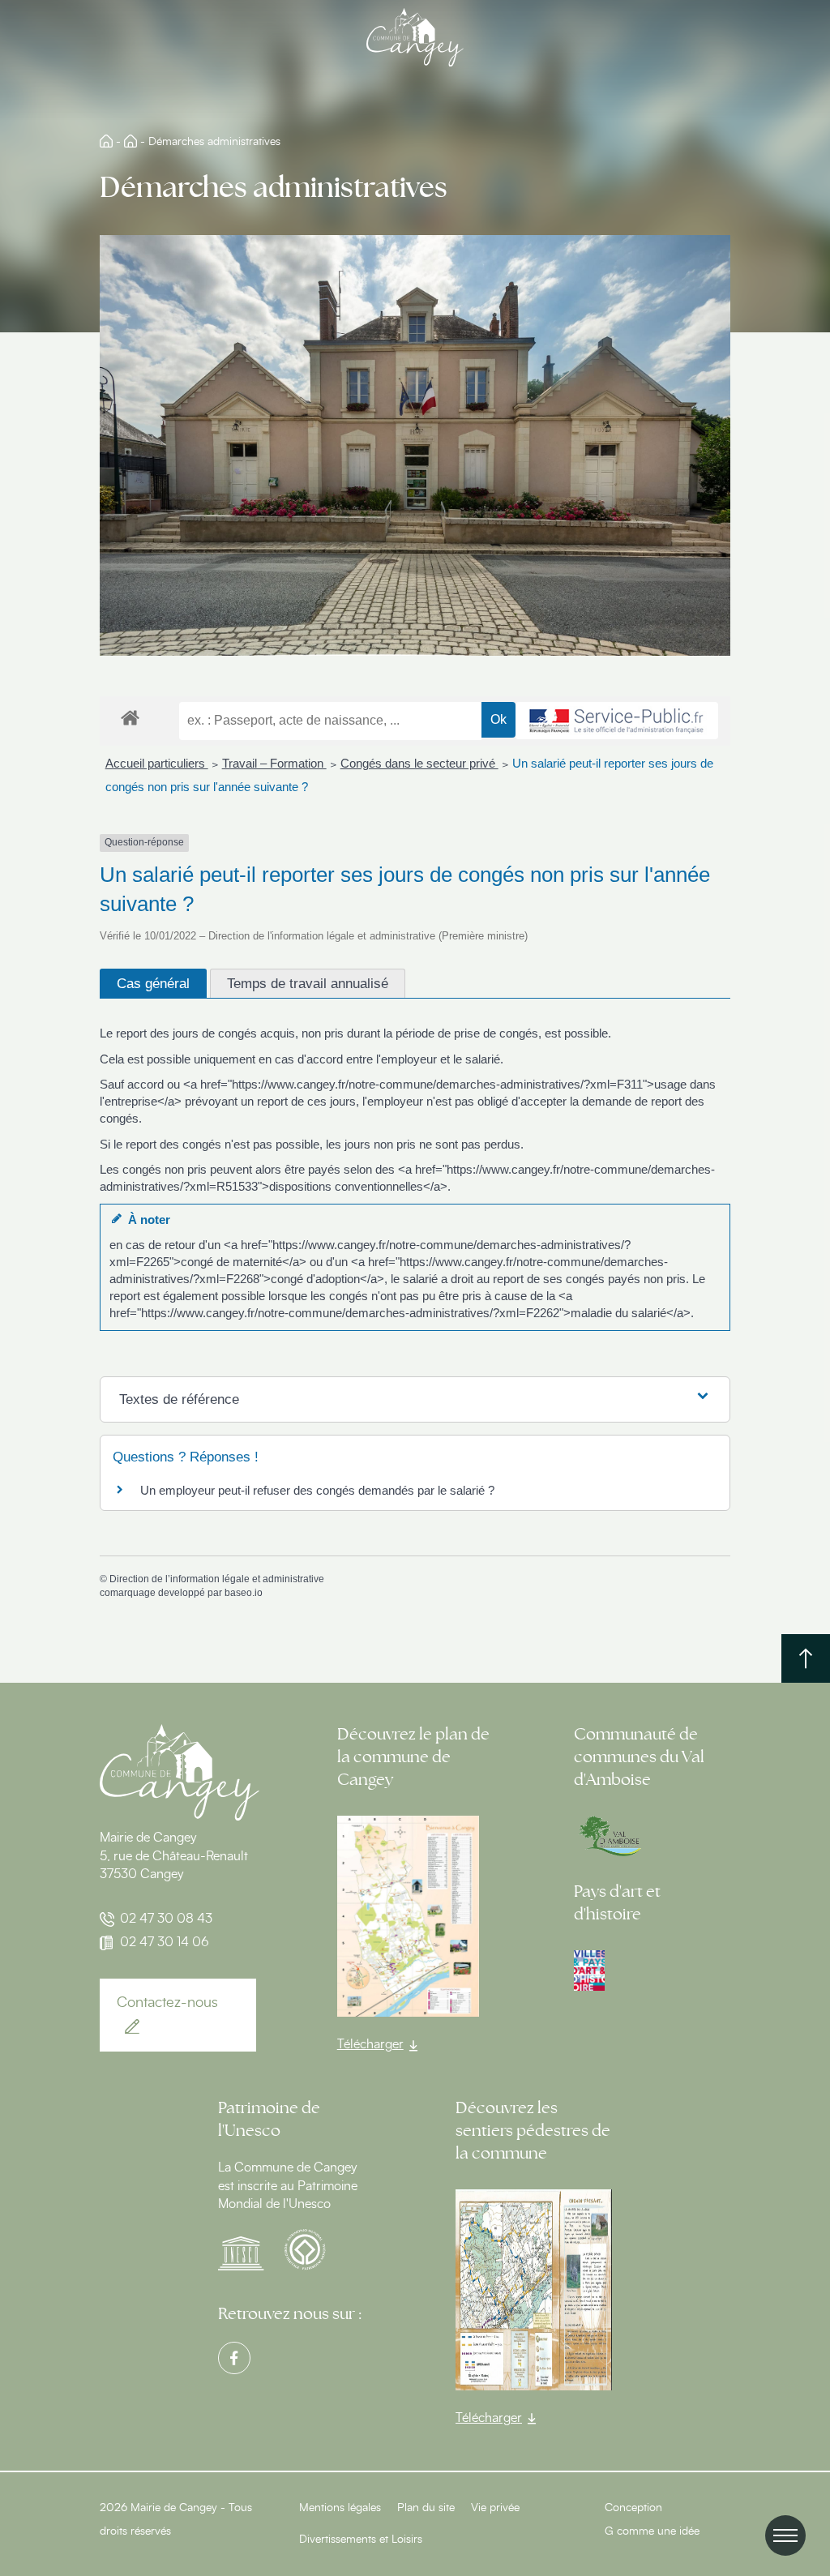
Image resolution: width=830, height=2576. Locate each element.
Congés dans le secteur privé (419, 763)
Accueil (106, 141)
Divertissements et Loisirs (361, 2540)
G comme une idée (652, 2531)
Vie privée (495, 2508)
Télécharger (370, 2044)
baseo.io (244, 1593)
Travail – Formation (274, 763)
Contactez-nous (167, 2003)
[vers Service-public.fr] (617, 721)
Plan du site (426, 2508)
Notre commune (130, 141)
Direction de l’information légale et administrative (217, 1579)
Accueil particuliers (157, 763)
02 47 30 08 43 (166, 1919)
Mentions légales (340, 2508)
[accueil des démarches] (130, 717)
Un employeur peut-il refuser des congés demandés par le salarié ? (317, 1490)
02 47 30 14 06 (165, 1942)
